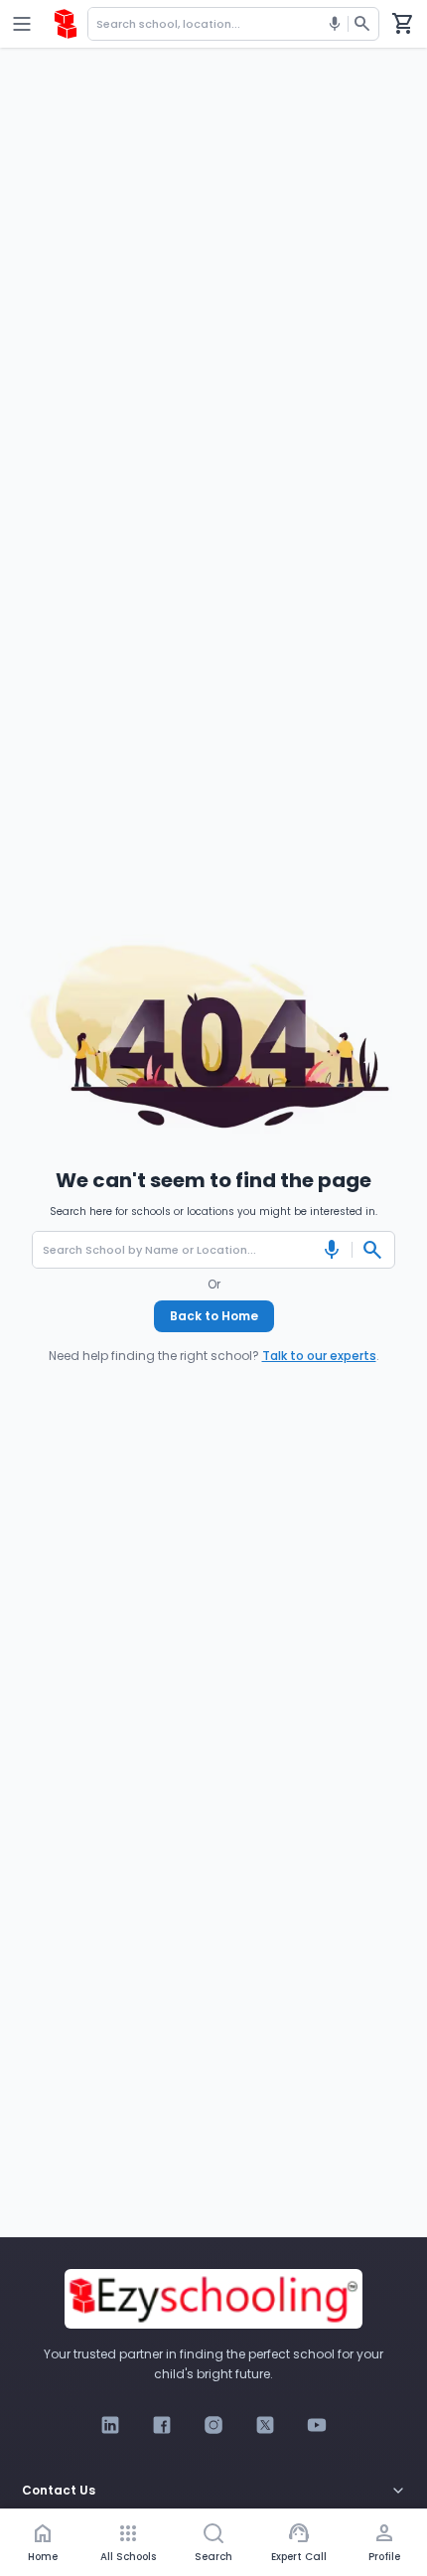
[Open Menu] (22, 24)
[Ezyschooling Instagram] (213, 2425)
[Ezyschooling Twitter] (265, 2425)
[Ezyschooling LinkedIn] (110, 2425)
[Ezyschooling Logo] (66, 24)
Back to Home (214, 1316)
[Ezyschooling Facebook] (162, 2425)
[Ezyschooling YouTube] (317, 2425)
